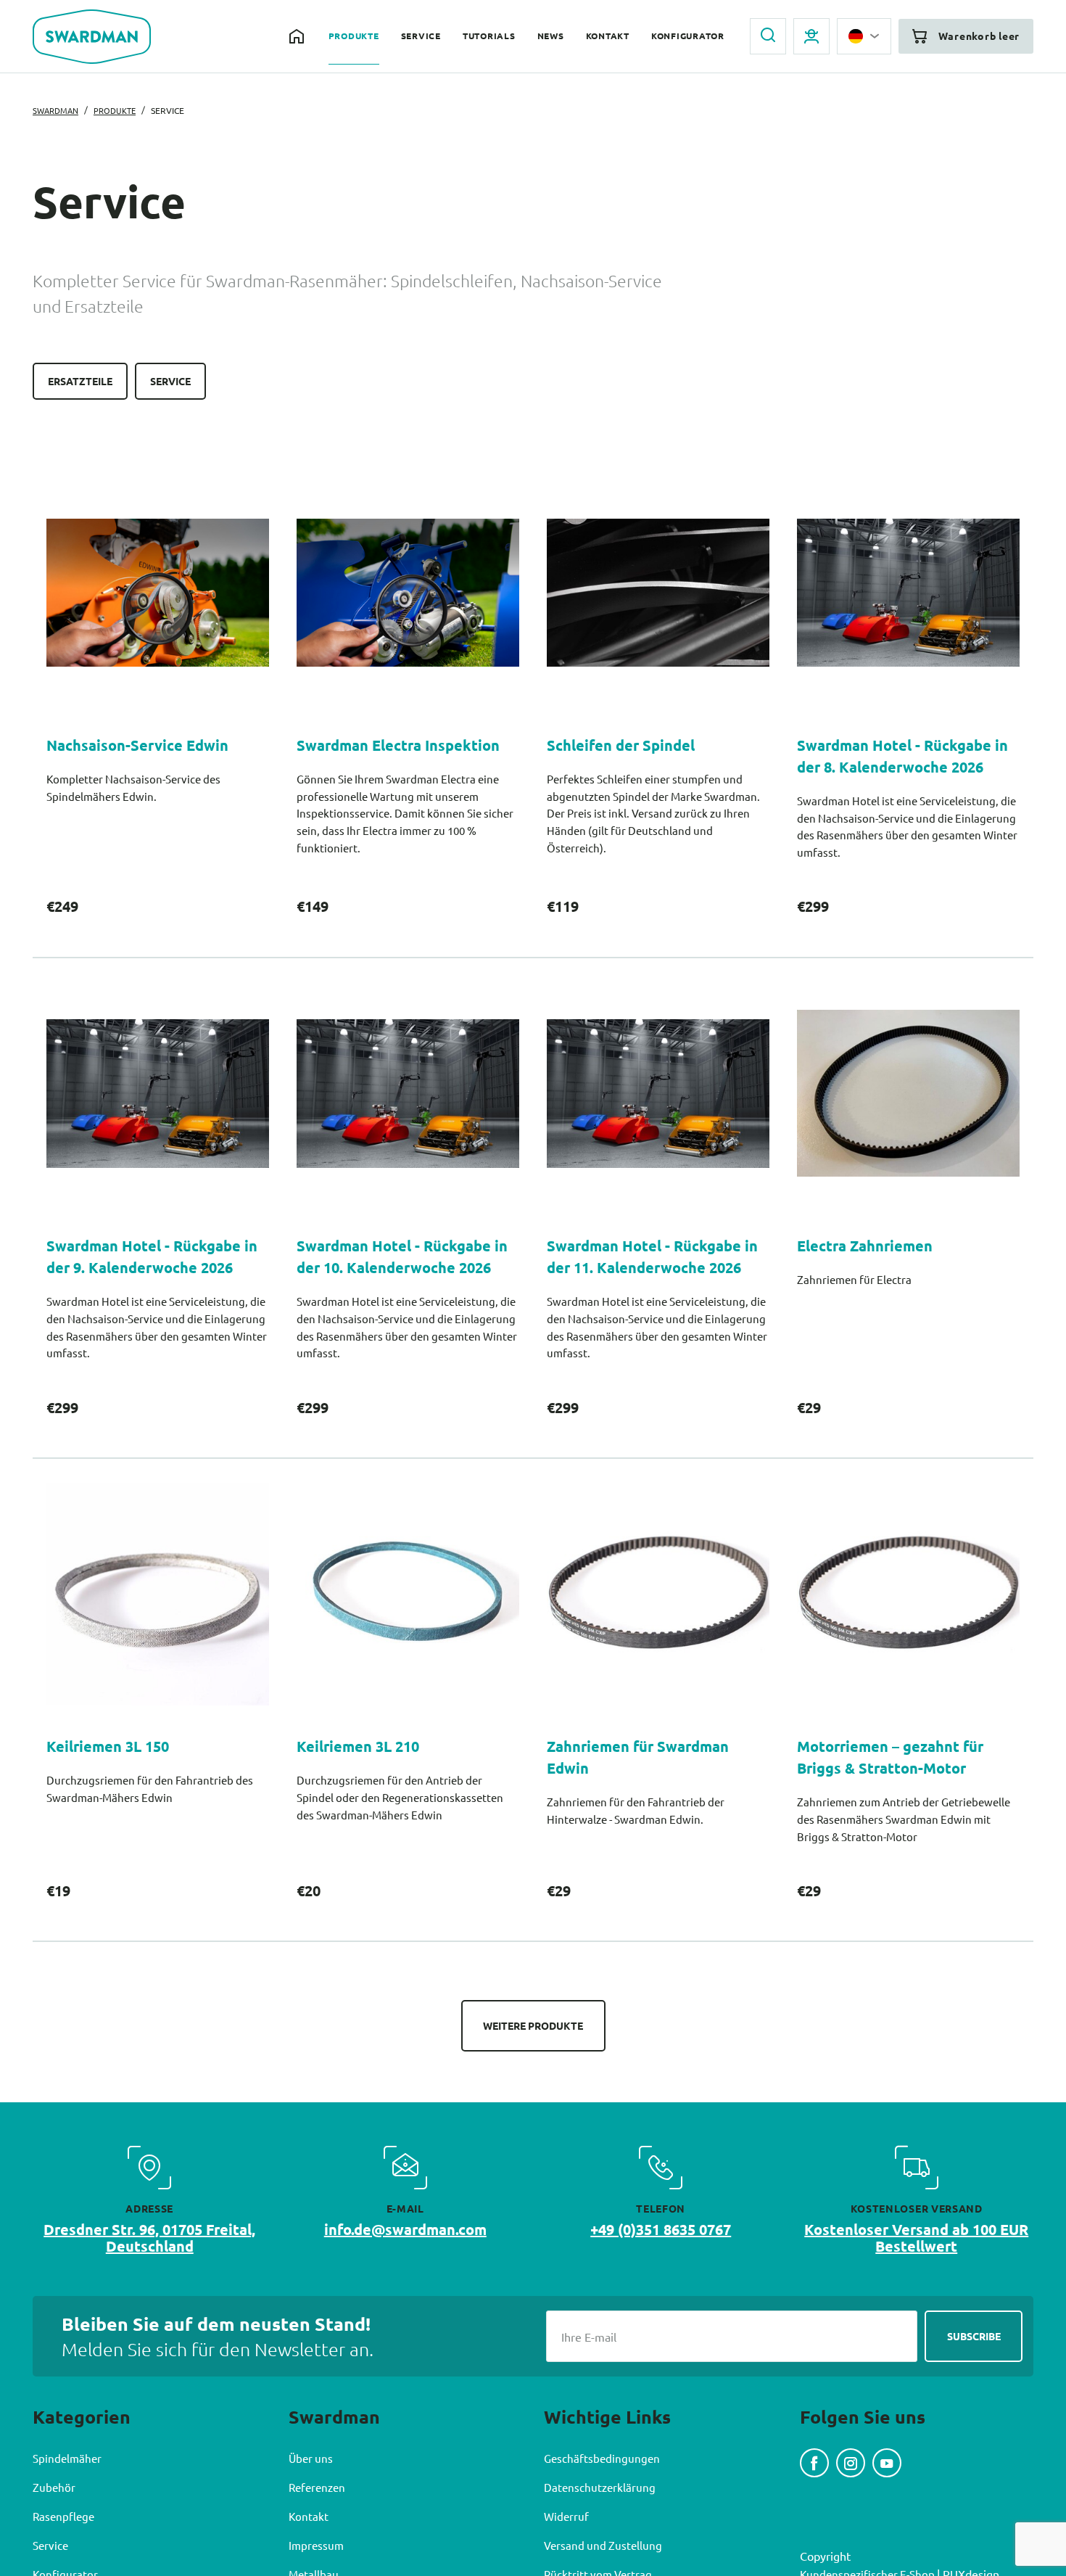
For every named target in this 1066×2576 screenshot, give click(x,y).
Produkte (322, 37)
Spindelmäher (69, 2503)
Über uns (312, 2503)
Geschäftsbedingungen (603, 2503)
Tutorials (465, 37)
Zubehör (54, 2532)
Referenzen (319, 2532)
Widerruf (567, 2561)
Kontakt (591, 37)
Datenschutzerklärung (601, 2532)
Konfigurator (677, 37)
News (530, 37)
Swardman (58, 110)
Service (393, 37)
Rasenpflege (65, 2561)
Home (264, 36)
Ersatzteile (83, 382)
